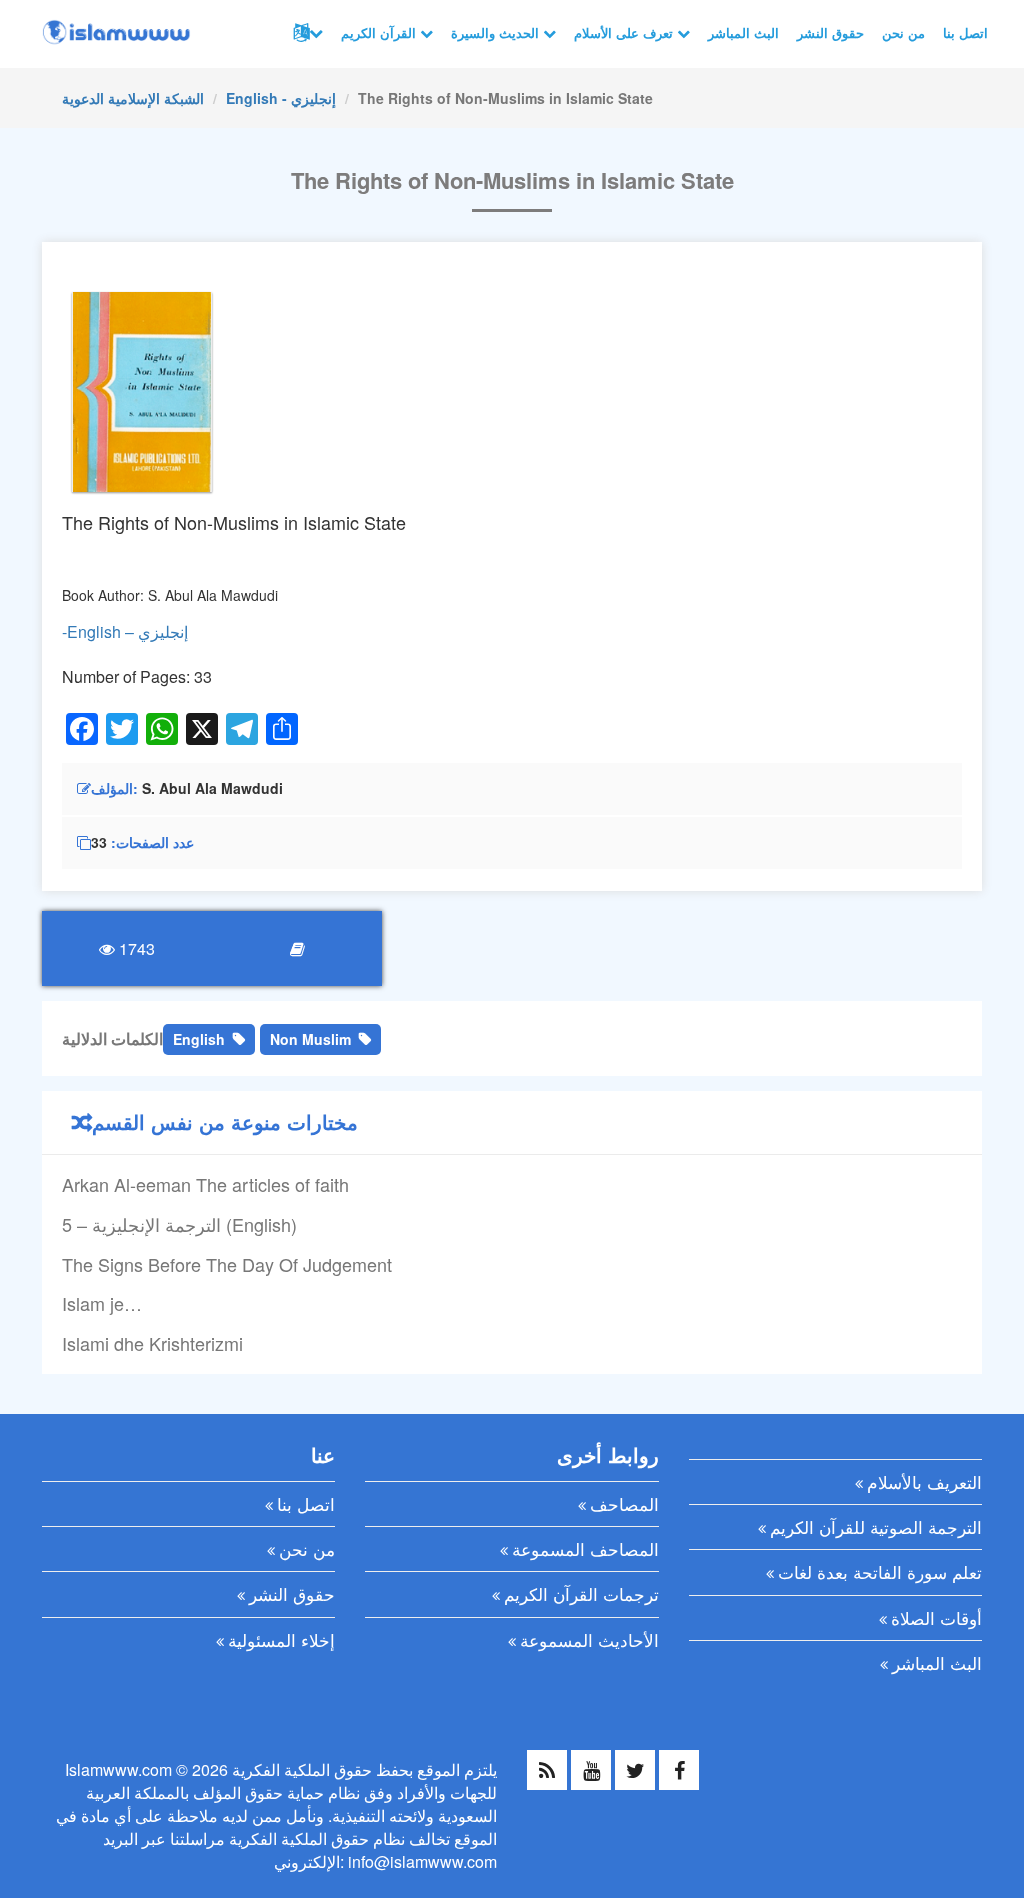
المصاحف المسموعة (585, 1548)
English (199, 1039)
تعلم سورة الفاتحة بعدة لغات (880, 1571)
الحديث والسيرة (497, 32)
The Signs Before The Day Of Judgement (227, 1264)
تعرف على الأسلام (625, 32)
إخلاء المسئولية (281, 1639)
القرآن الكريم (380, 32)
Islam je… (102, 1303)
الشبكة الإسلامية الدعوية (133, 98)
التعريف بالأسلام (924, 1481)
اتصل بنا (965, 32)
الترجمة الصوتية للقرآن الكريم (876, 1526)
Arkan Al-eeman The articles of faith (205, 1184)
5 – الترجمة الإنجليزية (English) (179, 1224)
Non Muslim (310, 1039)
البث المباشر (743, 32)
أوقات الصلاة (936, 1617)
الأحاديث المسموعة (589, 1639)
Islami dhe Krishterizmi (152, 1343)
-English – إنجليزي (125, 631)
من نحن (903, 32)
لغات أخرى (306, 33)
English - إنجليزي (281, 98)
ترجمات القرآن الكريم (581, 1593)
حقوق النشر (830, 32)
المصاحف (624, 1503)
